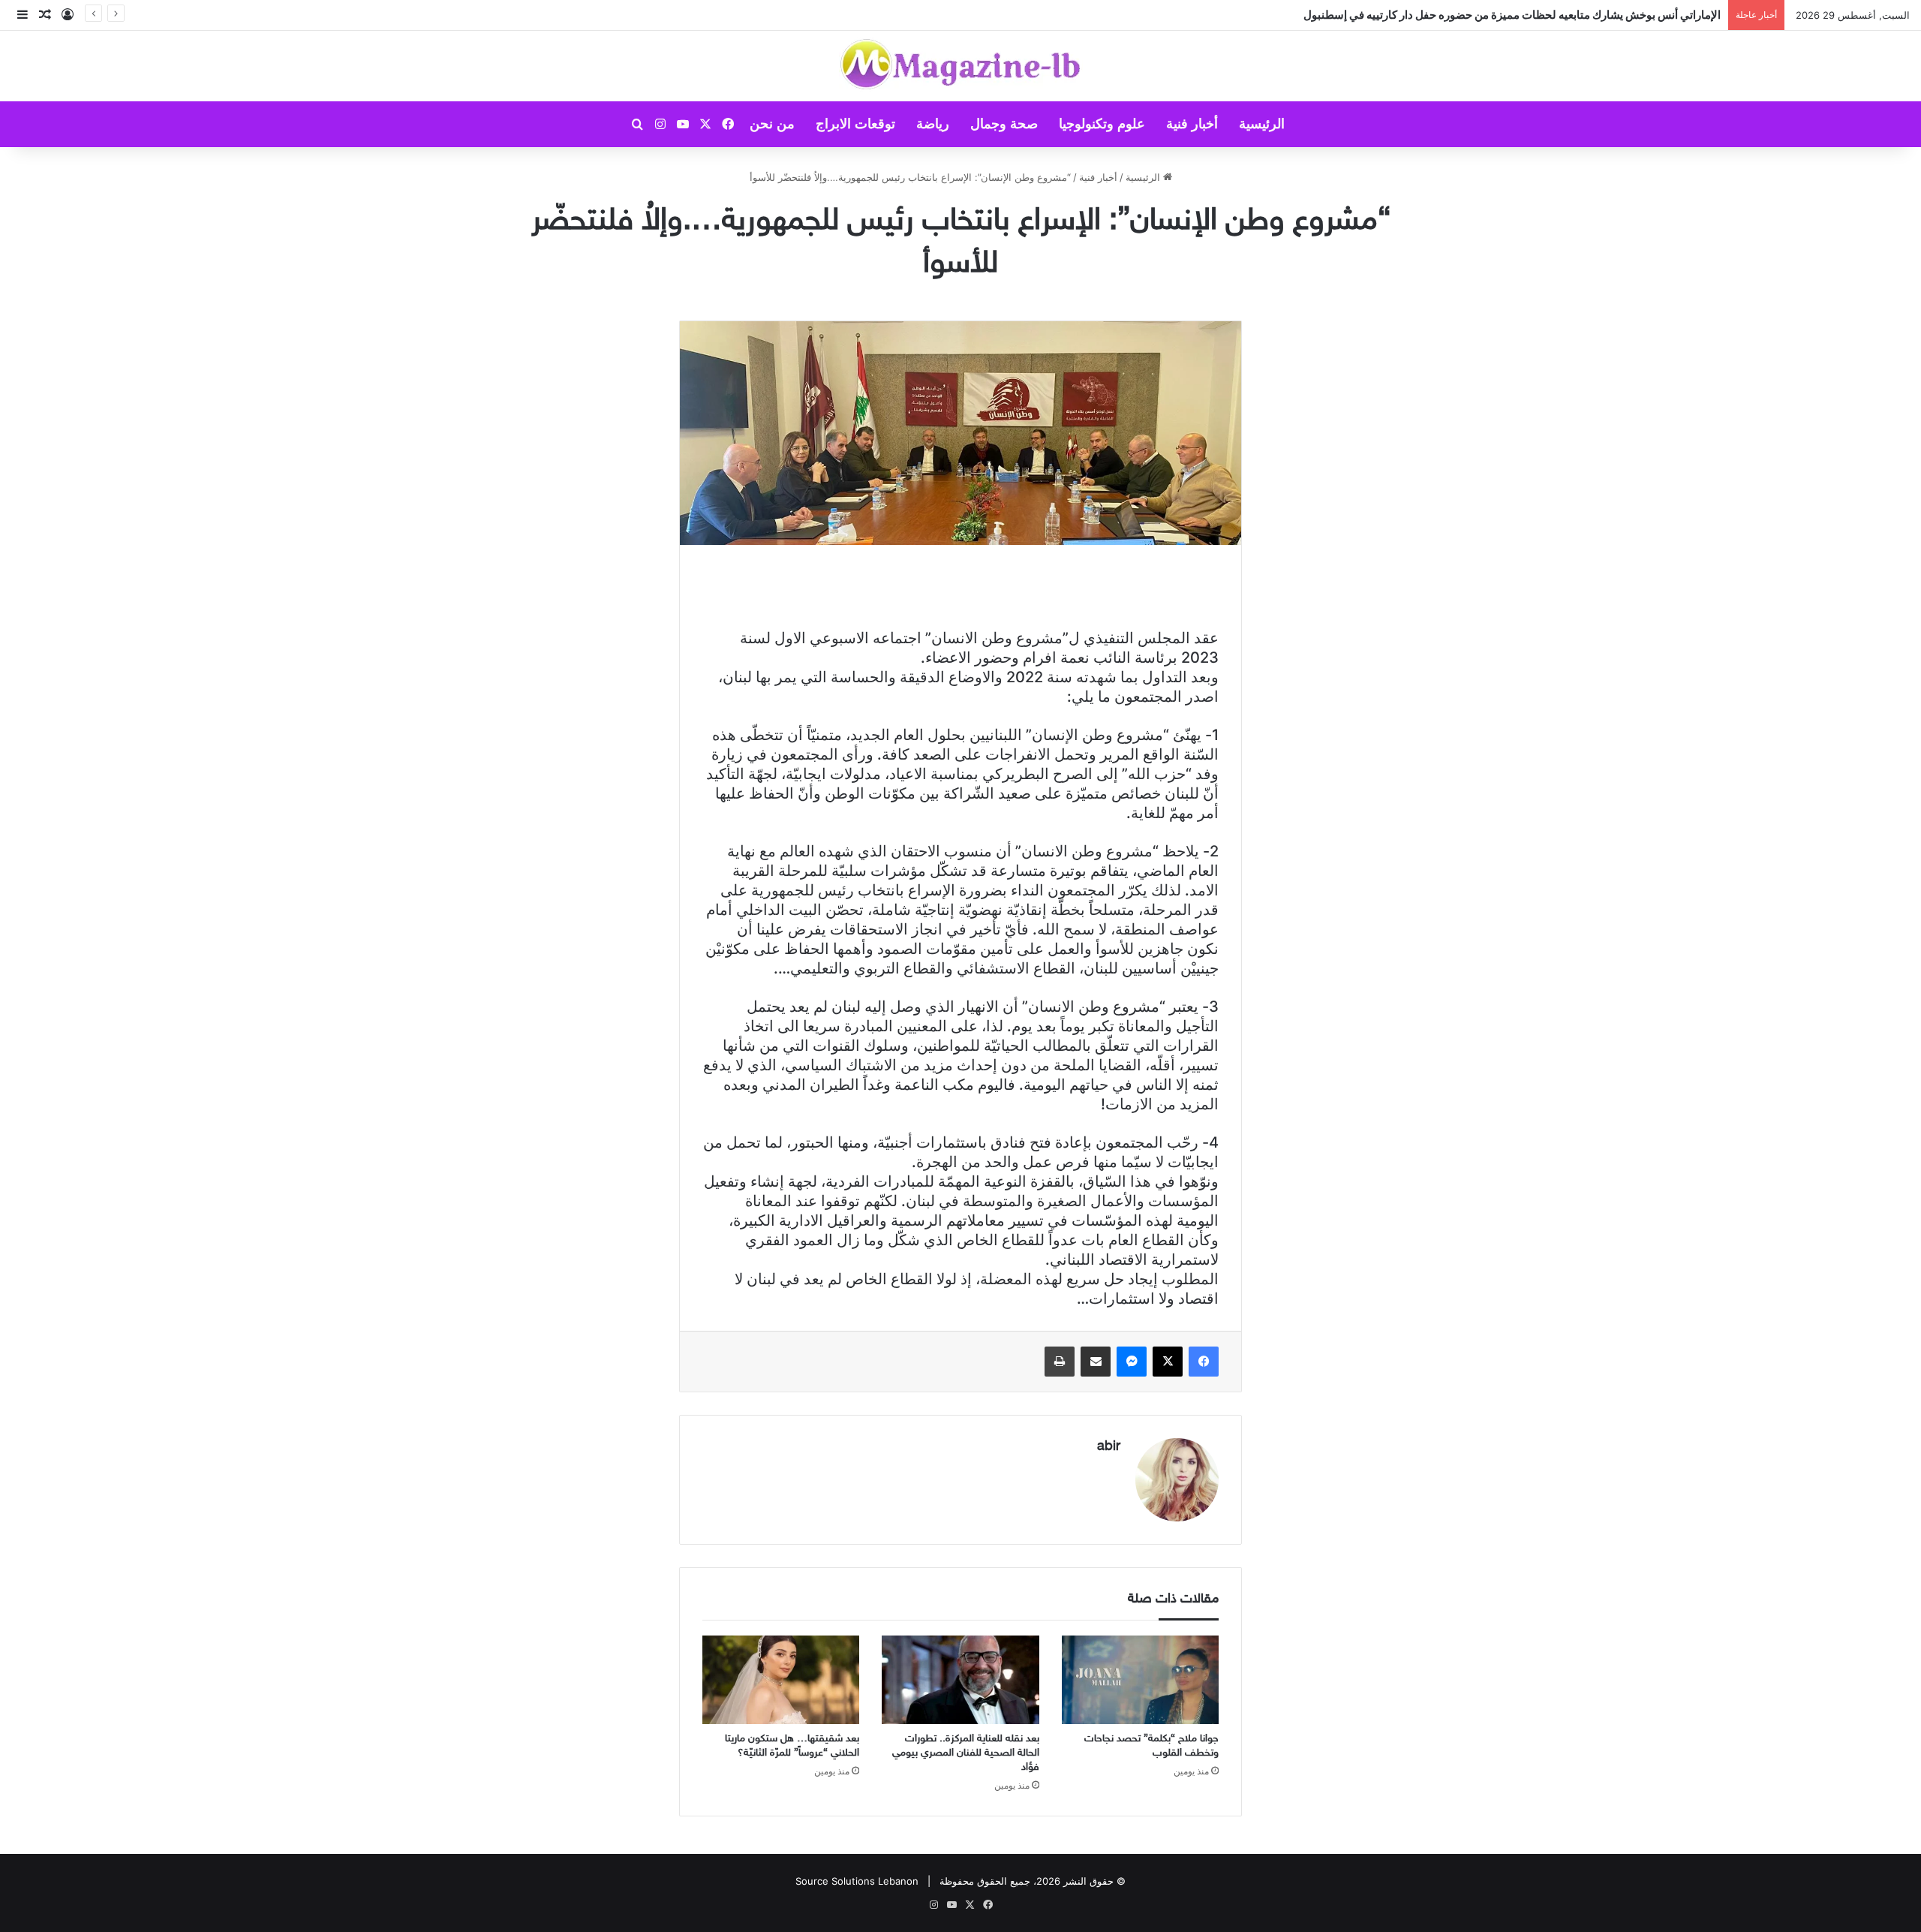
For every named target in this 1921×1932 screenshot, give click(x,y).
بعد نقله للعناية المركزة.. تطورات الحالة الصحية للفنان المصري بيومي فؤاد (966, 1753)
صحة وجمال (1004, 124)
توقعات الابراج (855, 124)
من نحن (772, 124)
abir (1109, 1447)
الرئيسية (1262, 124)
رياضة (933, 124)
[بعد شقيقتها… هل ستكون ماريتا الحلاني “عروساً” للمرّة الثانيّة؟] (781, 1680)
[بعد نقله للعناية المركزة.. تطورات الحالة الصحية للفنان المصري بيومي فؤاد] (960, 1680)
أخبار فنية (1192, 124)
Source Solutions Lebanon (857, 1881)
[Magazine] (961, 66)
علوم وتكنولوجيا (1102, 124)
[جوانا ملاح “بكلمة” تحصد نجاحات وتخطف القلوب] (1140, 1680)
